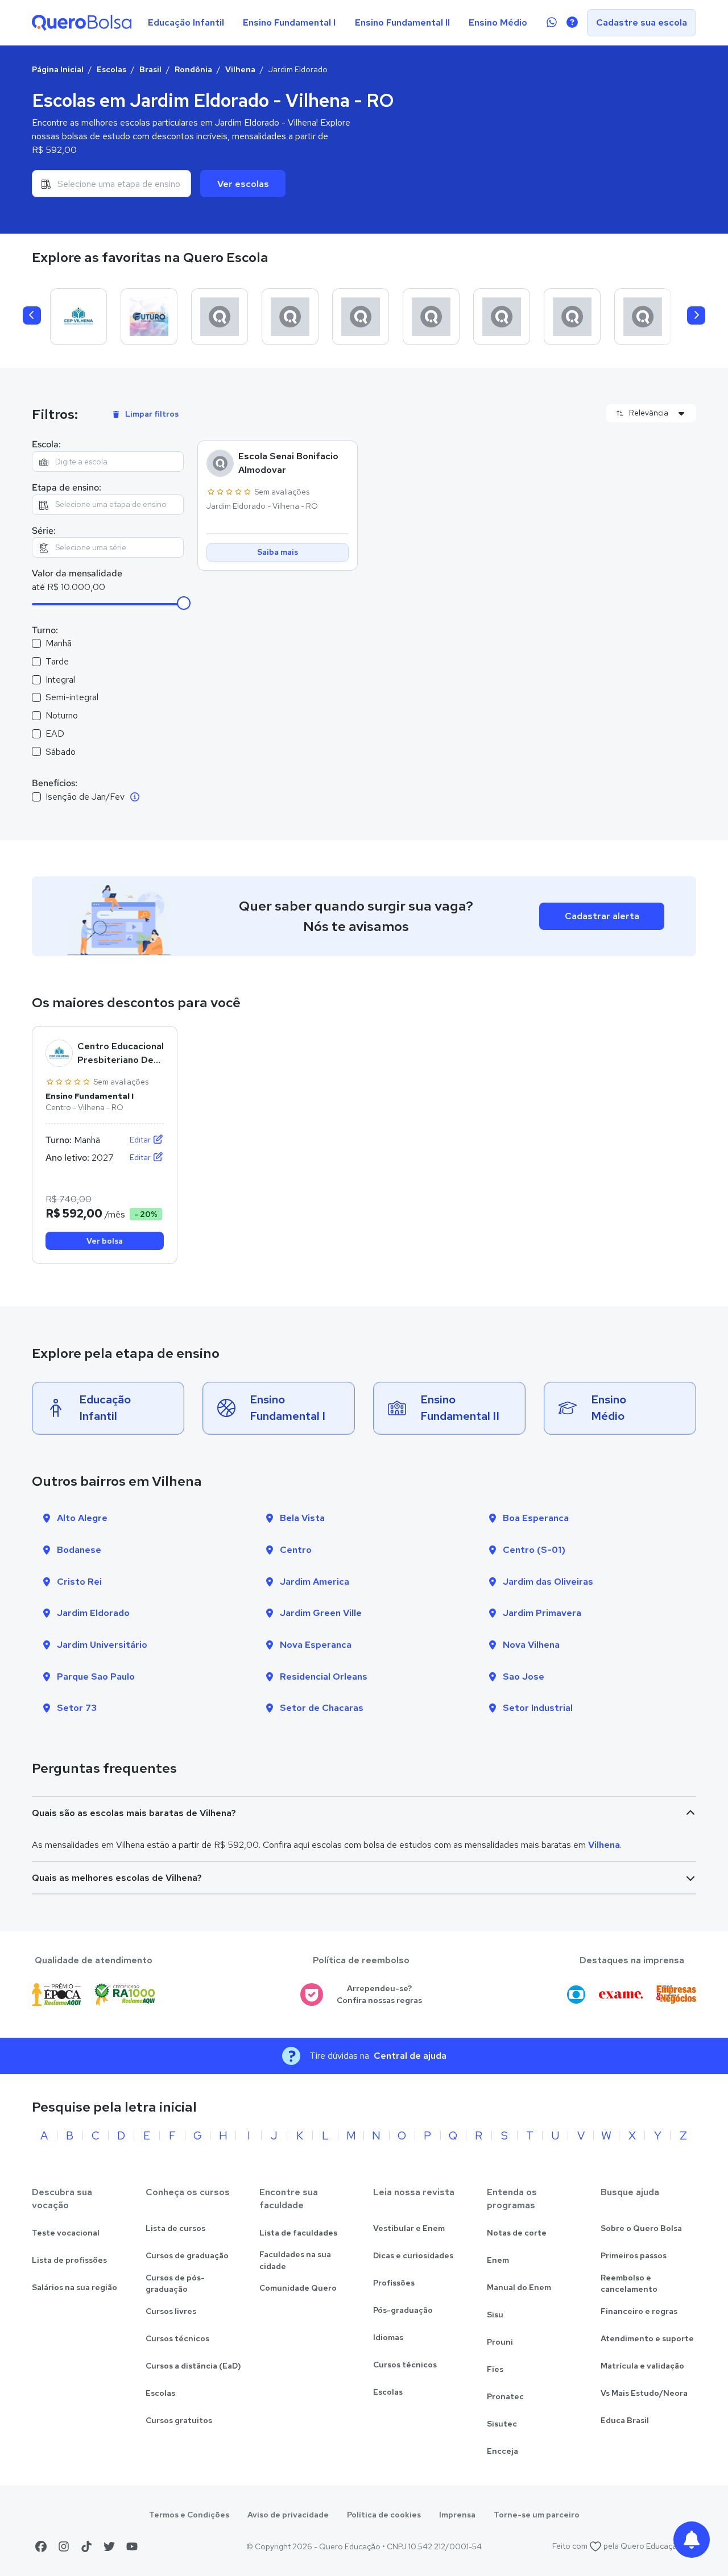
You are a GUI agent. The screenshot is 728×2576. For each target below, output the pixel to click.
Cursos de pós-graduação (175, 2284)
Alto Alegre (82, 1518)
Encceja (502, 2451)
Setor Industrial (538, 1708)
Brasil (150, 69)
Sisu (495, 2315)
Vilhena (240, 69)
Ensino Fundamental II (402, 22)
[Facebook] (41, 2546)
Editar (141, 1140)
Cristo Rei (79, 1582)
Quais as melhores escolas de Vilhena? (117, 1878)
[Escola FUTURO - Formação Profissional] (149, 317)
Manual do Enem (519, 2287)
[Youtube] (132, 2546)
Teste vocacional (66, 2233)
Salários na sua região (75, 2287)
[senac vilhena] (361, 317)
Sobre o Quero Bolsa (641, 2228)
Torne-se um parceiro (537, 2515)
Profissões (394, 2283)
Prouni (500, 2342)
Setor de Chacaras (322, 1708)
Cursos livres (171, 2311)
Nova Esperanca (316, 1645)
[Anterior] (32, 315)
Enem (498, 2260)
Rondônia (193, 69)
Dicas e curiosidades (413, 2255)
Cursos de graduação (187, 2255)
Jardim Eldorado (93, 1613)
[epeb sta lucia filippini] (643, 317)
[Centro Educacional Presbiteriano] (220, 317)
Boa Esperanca (536, 1518)
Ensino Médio (498, 22)
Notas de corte (517, 2233)
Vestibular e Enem (409, 2228)
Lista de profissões (69, 2260)
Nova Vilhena (531, 1645)
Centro (296, 1550)
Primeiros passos (634, 2255)
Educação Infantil (186, 22)
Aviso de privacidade (288, 2515)
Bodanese (79, 1550)
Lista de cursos (175, 2228)
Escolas (111, 69)
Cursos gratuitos (179, 2420)
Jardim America (315, 1582)
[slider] (184, 603)
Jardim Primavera (542, 1613)
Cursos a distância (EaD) (193, 2366)
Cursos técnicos (177, 2338)
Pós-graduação (403, 2310)
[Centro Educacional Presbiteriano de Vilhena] (78, 317)
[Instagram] (64, 2546)
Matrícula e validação (642, 2366)
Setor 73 (77, 1708)
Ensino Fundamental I (289, 22)
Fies (495, 2369)
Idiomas (388, 2337)
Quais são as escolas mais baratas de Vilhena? (134, 1813)
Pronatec (505, 2396)
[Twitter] (109, 2546)
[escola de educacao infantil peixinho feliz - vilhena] (431, 317)
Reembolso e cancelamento (629, 2284)
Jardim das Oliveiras (548, 1582)
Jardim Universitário (102, 1645)
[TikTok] (86, 2546)
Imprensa (457, 2515)
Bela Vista (302, 1518)
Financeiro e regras (639, 2311)
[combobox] (111, 184)
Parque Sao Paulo (96, 1677)
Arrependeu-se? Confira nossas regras (379, 1994)
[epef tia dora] (572, 317)
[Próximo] (696, 315)
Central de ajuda (410, 2056)
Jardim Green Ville (321, 1613)
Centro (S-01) (534, 1550)
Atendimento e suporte (647, 2338)
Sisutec (502, 2424)
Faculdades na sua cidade (295, 2260)
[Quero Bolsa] (82, 23)
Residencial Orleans (324, 1677)
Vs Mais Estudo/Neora (644, 2393)
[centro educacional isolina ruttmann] (290, 317)
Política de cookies (384, 2515)
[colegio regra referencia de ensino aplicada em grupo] (502, 317)
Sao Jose (524, 1677)
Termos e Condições (189, 2515)
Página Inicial (58, 69)
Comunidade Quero (298, 2288)
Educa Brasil (625, 2420)
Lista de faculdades (298, 2233)
